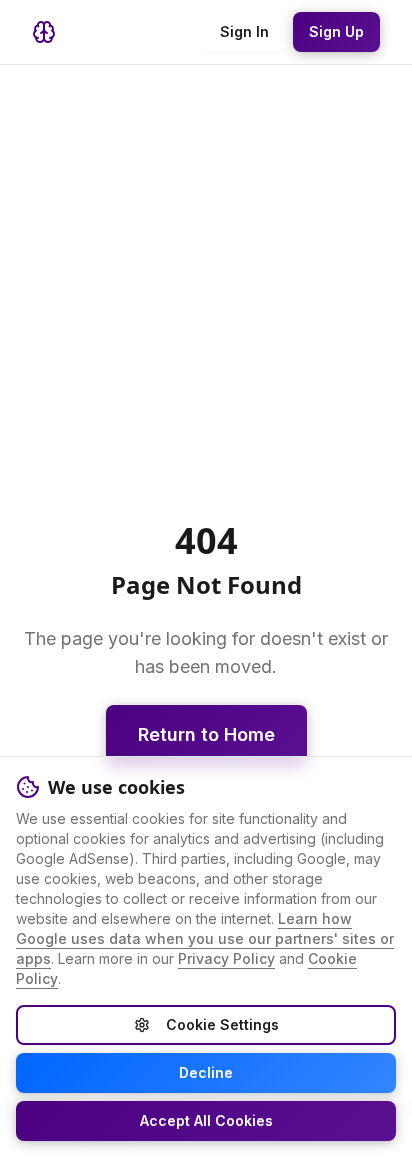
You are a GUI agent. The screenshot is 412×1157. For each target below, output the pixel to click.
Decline (206, 1072)
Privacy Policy (226, 958)
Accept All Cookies (206, 1120)
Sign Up (336, 31)
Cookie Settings (222, 1024)
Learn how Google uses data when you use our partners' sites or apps (205, 938)
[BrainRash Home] (44, 32)
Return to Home (206, 734)
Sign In (244, 31)
